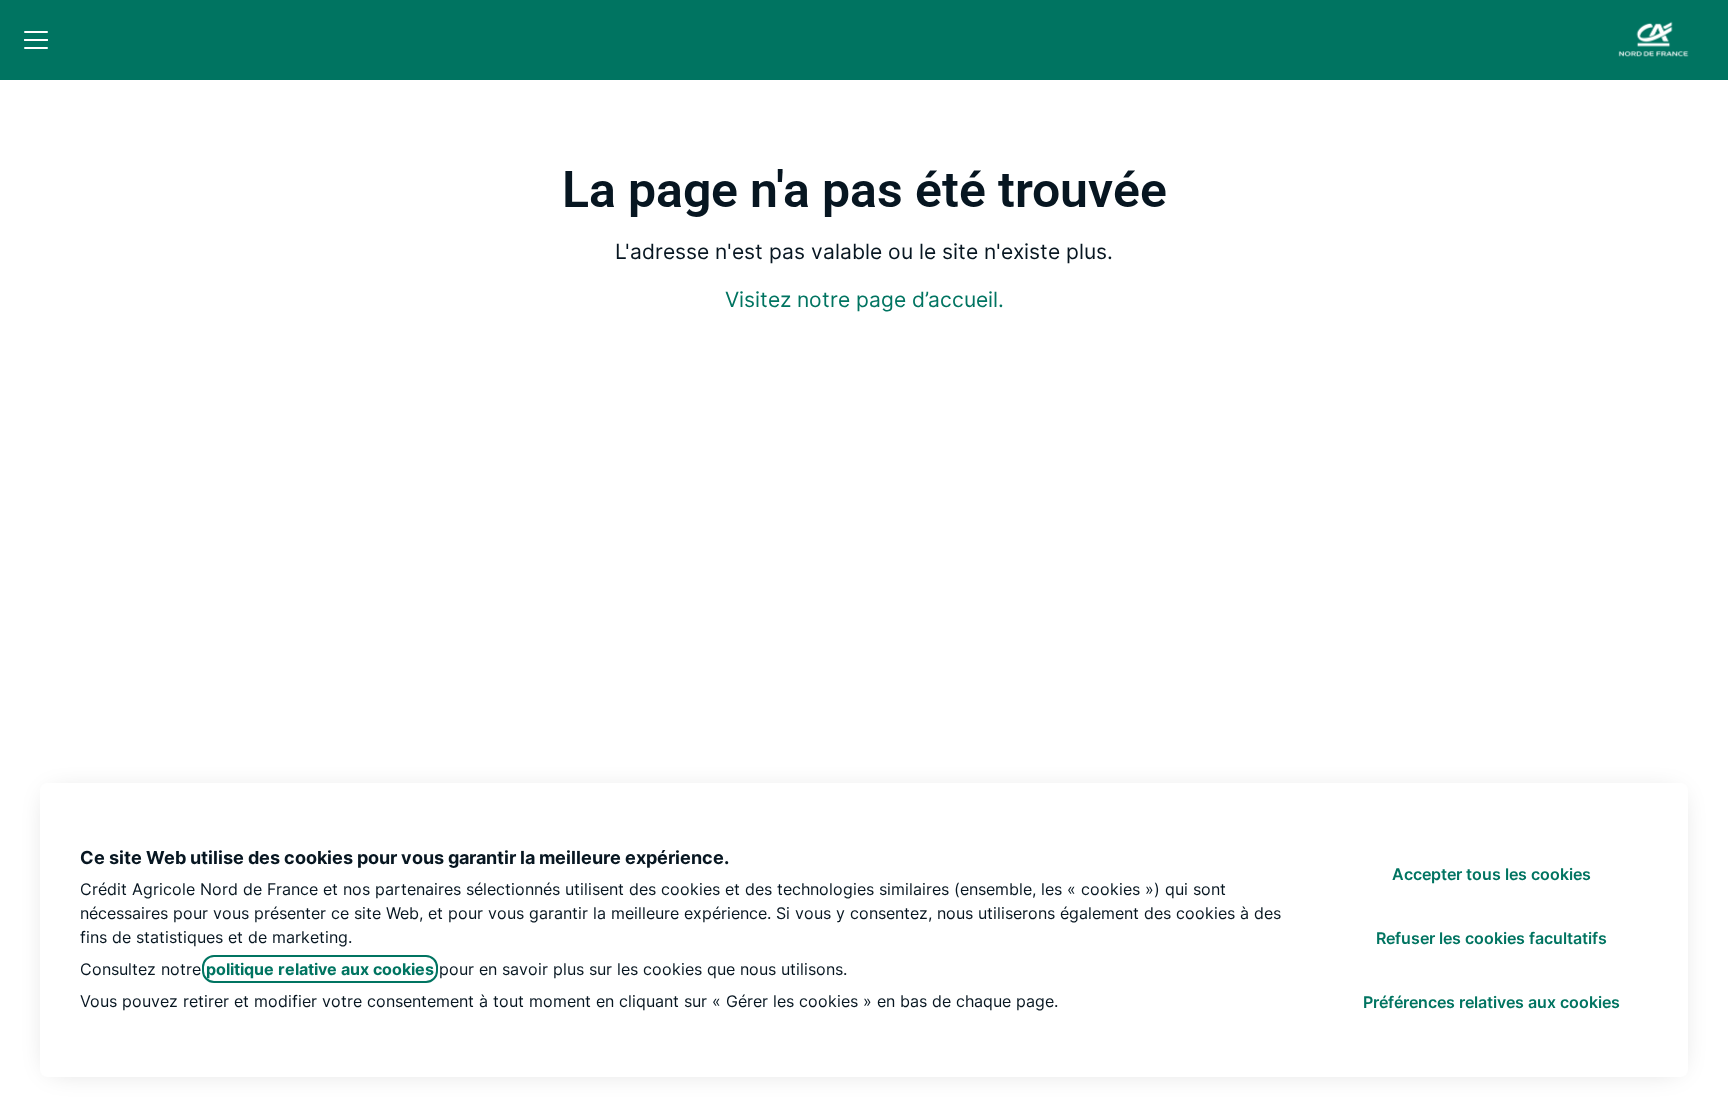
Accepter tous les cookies (1491, 874)
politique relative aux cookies (320, 969)
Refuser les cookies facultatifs (1491, 938)
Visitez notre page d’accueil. (864, 299)
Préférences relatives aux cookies (1491, 1002)
